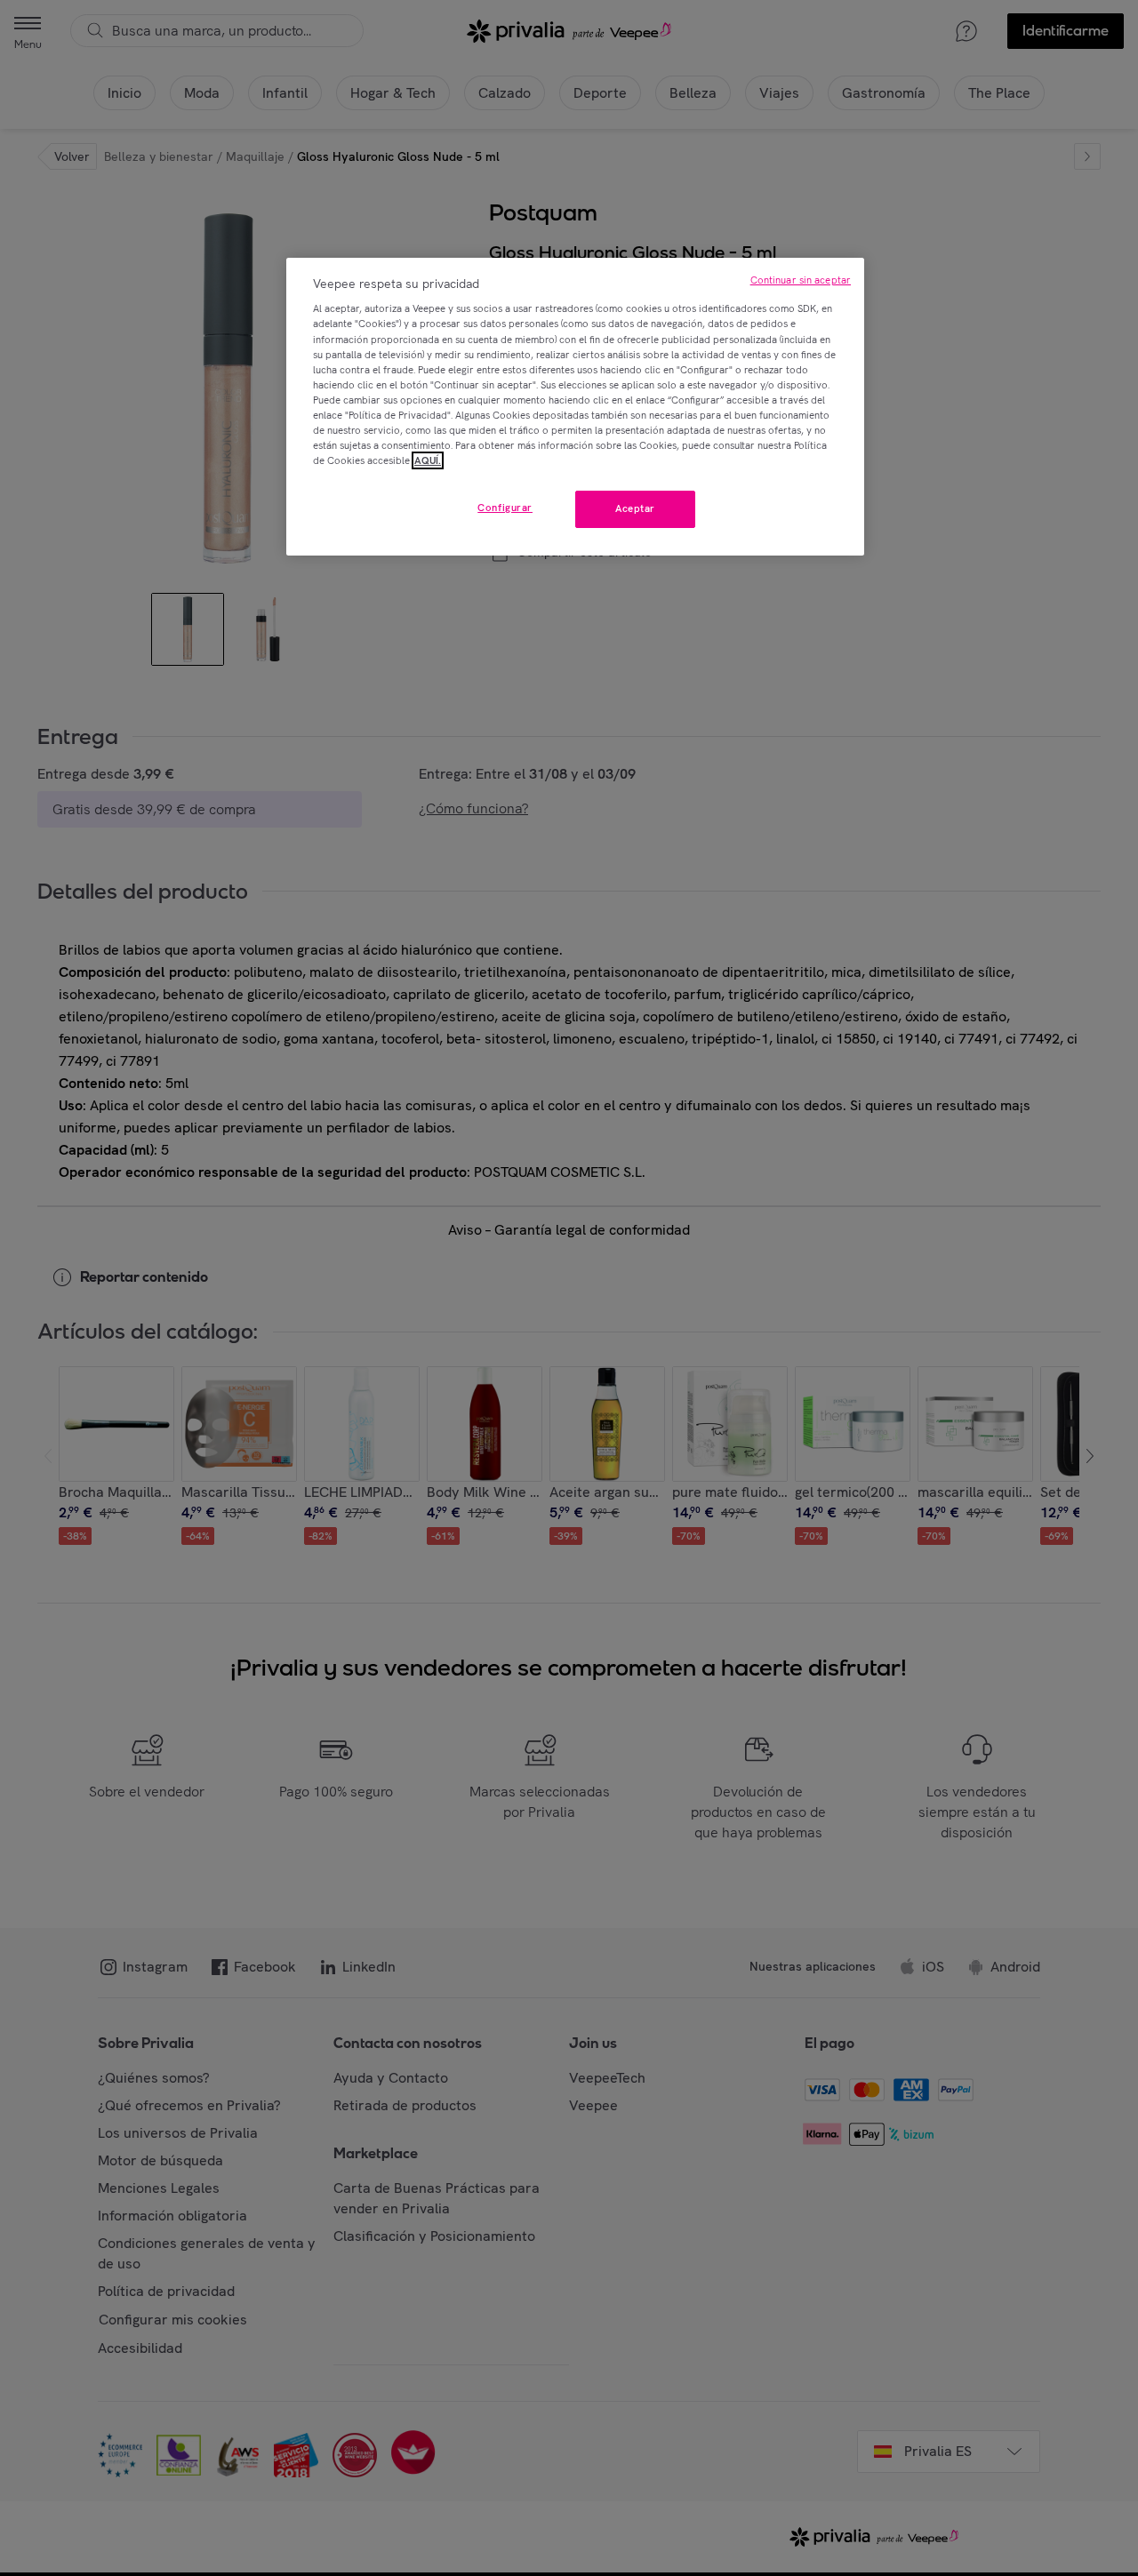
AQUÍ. (428, 460)
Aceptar (635, 508)
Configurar (505, 508)
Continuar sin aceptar (801, 280)
